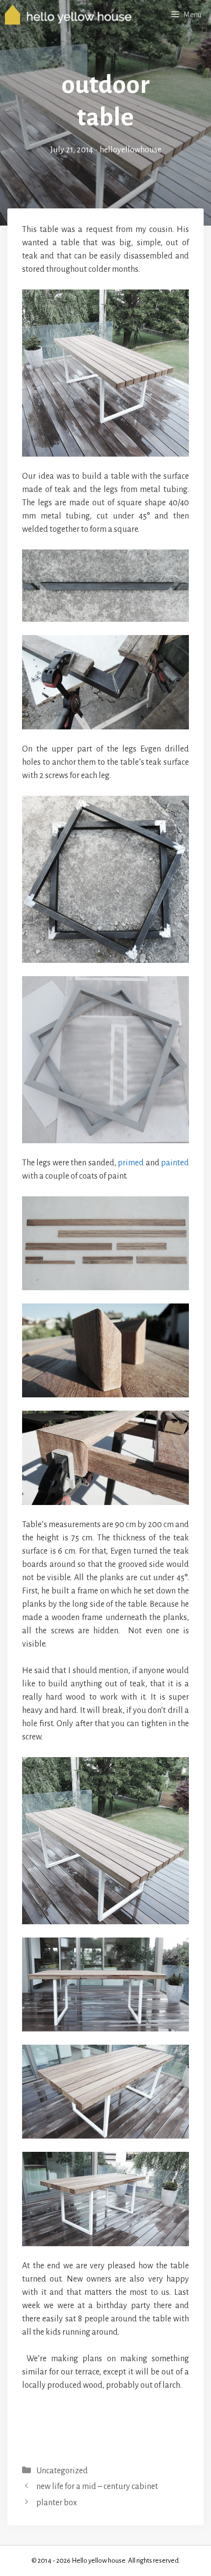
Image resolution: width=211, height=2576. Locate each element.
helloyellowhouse (131, 150)
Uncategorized (62, 2471)
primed (131, 1163)
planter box (57, 2503)
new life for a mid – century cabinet (97, 2487)
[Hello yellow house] (68, 15)
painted (175, 1163)
